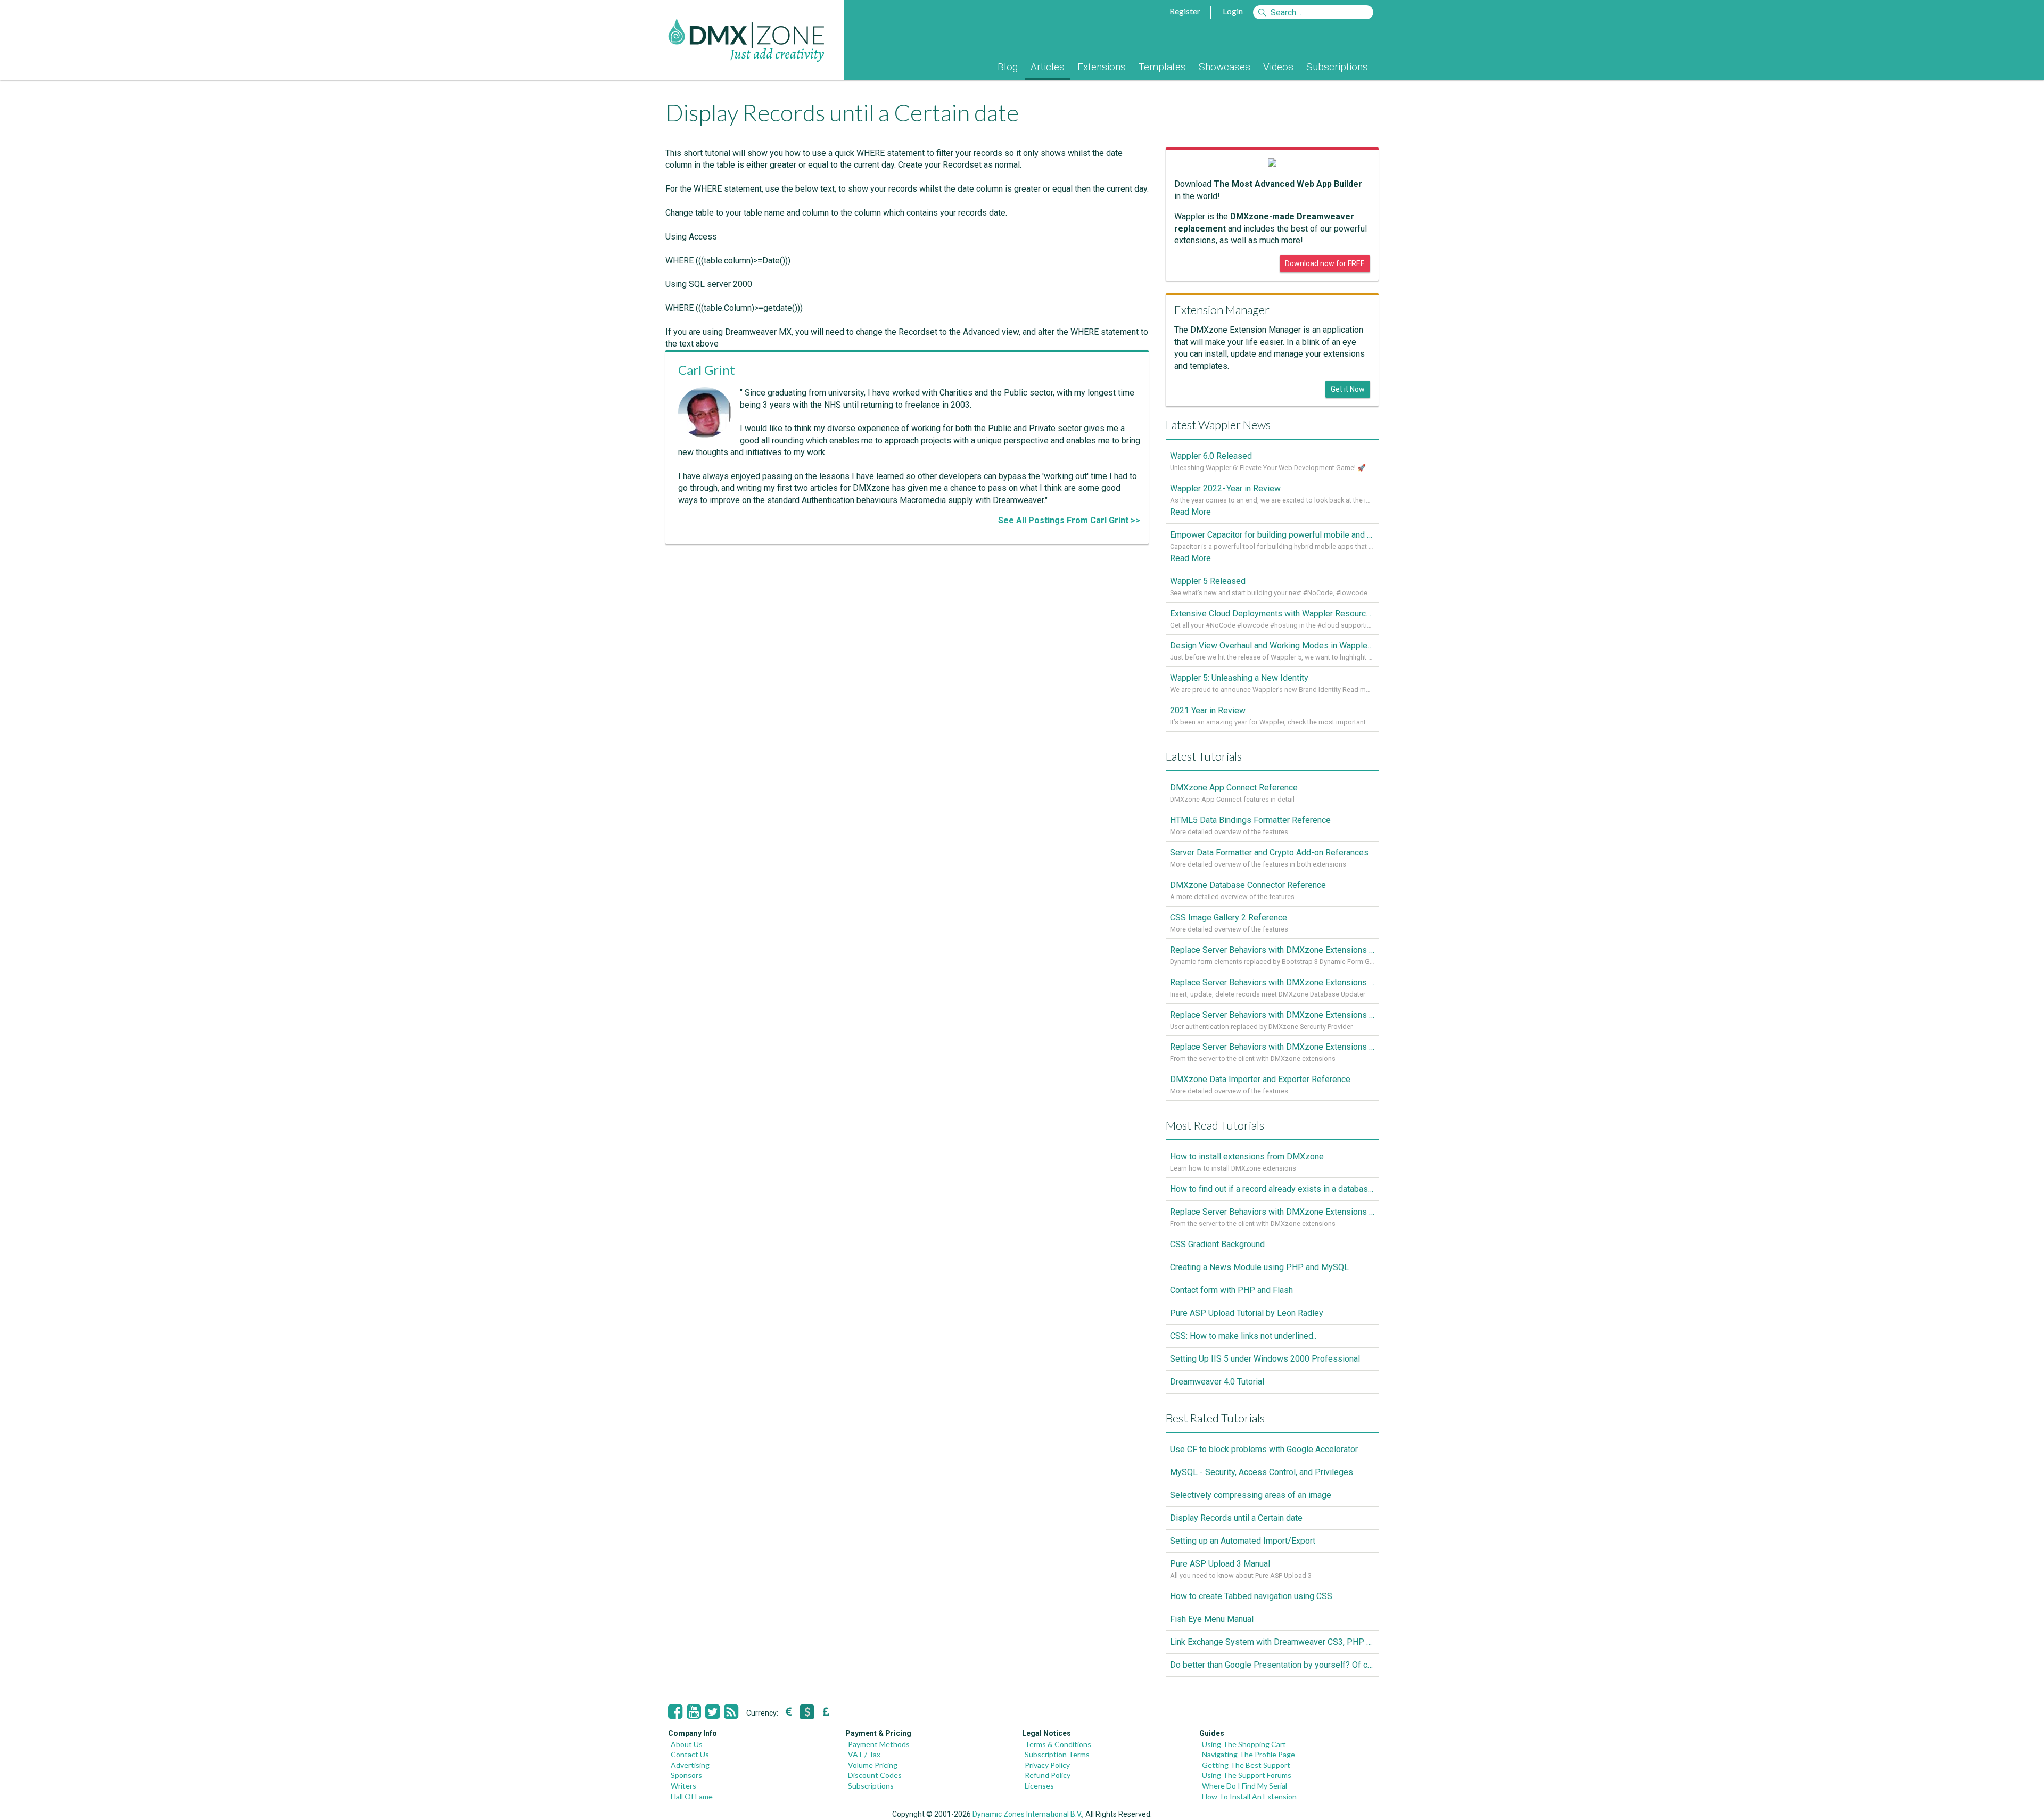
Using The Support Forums (1247, 1775)
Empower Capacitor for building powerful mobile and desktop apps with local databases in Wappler (1272, 535)
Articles (1048, 67)
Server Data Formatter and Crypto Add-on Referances (1269, 853)
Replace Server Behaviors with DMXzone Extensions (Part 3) (1272, 982)
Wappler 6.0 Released (1211, 456)
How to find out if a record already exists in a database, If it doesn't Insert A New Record (1272, 1189)
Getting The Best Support (1246, 1765)
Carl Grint (707, 370)
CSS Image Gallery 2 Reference (1229, 917)
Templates (1162, 67)
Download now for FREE (1325, 263)
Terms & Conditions (1058, 1744)
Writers (683, 1786)
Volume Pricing (873, 1765)
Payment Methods (879, 1744)
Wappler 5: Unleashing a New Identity (1239, 678)
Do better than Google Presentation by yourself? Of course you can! (1272, 1665)
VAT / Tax (864, 1754)
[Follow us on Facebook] (675, 1712)
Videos (1278, 67)
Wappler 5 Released (1208, 581)
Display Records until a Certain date (1236, 1518)
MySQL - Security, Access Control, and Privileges (1262, 1472)
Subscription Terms (1057, 1754)
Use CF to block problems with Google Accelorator (1264, 1449)
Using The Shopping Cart (1244, 1744)
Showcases (1225, 67)
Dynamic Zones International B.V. (1027, 1814)
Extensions (1102, 67)
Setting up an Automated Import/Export (1243, 1541)
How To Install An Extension (1249, 1796)
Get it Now (1348, 389)
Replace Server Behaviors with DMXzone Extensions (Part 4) (1272, 950)
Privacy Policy (1047, 1765)
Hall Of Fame (692, 1796)
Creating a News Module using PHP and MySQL (1259, 1267)
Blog (1008, 67)
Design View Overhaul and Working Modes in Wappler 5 (1272, 645)
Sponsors (686, 1775)
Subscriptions (1337, 67)
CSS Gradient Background (1217, 1244)
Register (1185, 11)
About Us (687, 1744)
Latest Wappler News (1218, 425)
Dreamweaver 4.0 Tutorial (1217, 1382)
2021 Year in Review (1208, 710)
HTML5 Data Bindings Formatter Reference (1250, 820)
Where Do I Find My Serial (1244, 1786)
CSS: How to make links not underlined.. (1243, 1336)
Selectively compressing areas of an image (1251, 1495)
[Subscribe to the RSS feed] (731, 1712)
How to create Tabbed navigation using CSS (1251, 1596)
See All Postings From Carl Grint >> (1069, 520)
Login (1233, 11)
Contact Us (690, 1754)
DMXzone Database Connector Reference (1248, 885)
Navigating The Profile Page (1248, 1754)
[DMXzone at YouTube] (694, 1712)
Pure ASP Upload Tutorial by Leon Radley (1247, 1313)
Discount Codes (875, 1775)
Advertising (690, 1765)
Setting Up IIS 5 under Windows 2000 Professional (1265, 1359)
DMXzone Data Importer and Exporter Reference (1260, 1079)
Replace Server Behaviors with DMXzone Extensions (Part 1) (1272, 1047)
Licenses (1039, 1786)
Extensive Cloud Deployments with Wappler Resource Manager (1272, 613)
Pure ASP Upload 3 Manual (1220, 1564)
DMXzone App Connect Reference (1234, 788)
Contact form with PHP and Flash (1231, 1290)
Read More (1190, 512)
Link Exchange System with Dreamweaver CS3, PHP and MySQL (1272, 1642)
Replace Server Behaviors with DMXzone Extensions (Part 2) (1272, 1015)
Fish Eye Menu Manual (1212, 1619)
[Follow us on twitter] (712, 1712)
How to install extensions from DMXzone (1247, 1156)
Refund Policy (1048, 1775)
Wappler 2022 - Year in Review (1225, 488)
